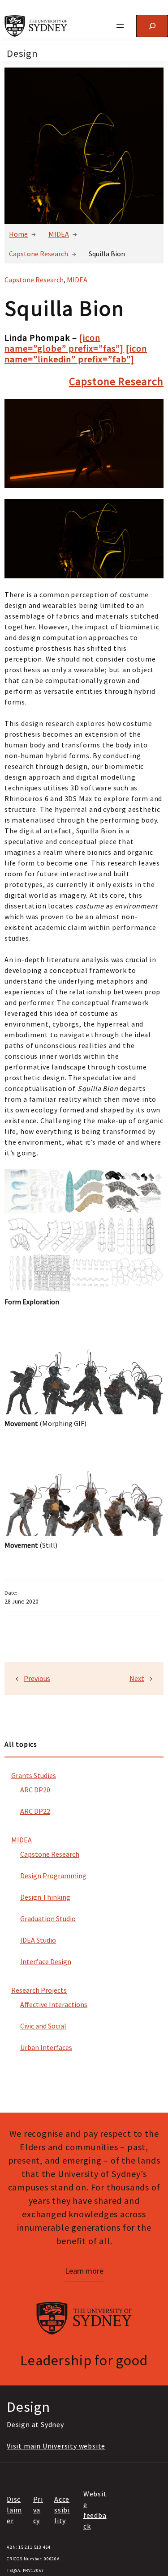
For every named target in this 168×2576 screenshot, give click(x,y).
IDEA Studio (38, 1940)
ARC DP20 (35, 1790)
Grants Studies (34, 1775)
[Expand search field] (152, 26)
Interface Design (46, 1961)
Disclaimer (14, 2510)
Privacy (38, 2510)
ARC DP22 (35, 1811)
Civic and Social (43, 2026)
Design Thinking (45, 1897)
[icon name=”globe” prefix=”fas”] (64, 343)
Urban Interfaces (46, 2047)
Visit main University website (56, 2446)
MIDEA (59, 234)
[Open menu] (120, 26)
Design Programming (53, 1876)
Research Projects (39, 1990)
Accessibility (62, 2510)
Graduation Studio (48, 1918)
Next (137, 1678)
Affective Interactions (54, 2004)
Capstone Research (39, 254)
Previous (37, 1678)
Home (18, 234)
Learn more (84, 2271)
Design (22, 53)
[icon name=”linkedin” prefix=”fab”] (76, 354)
